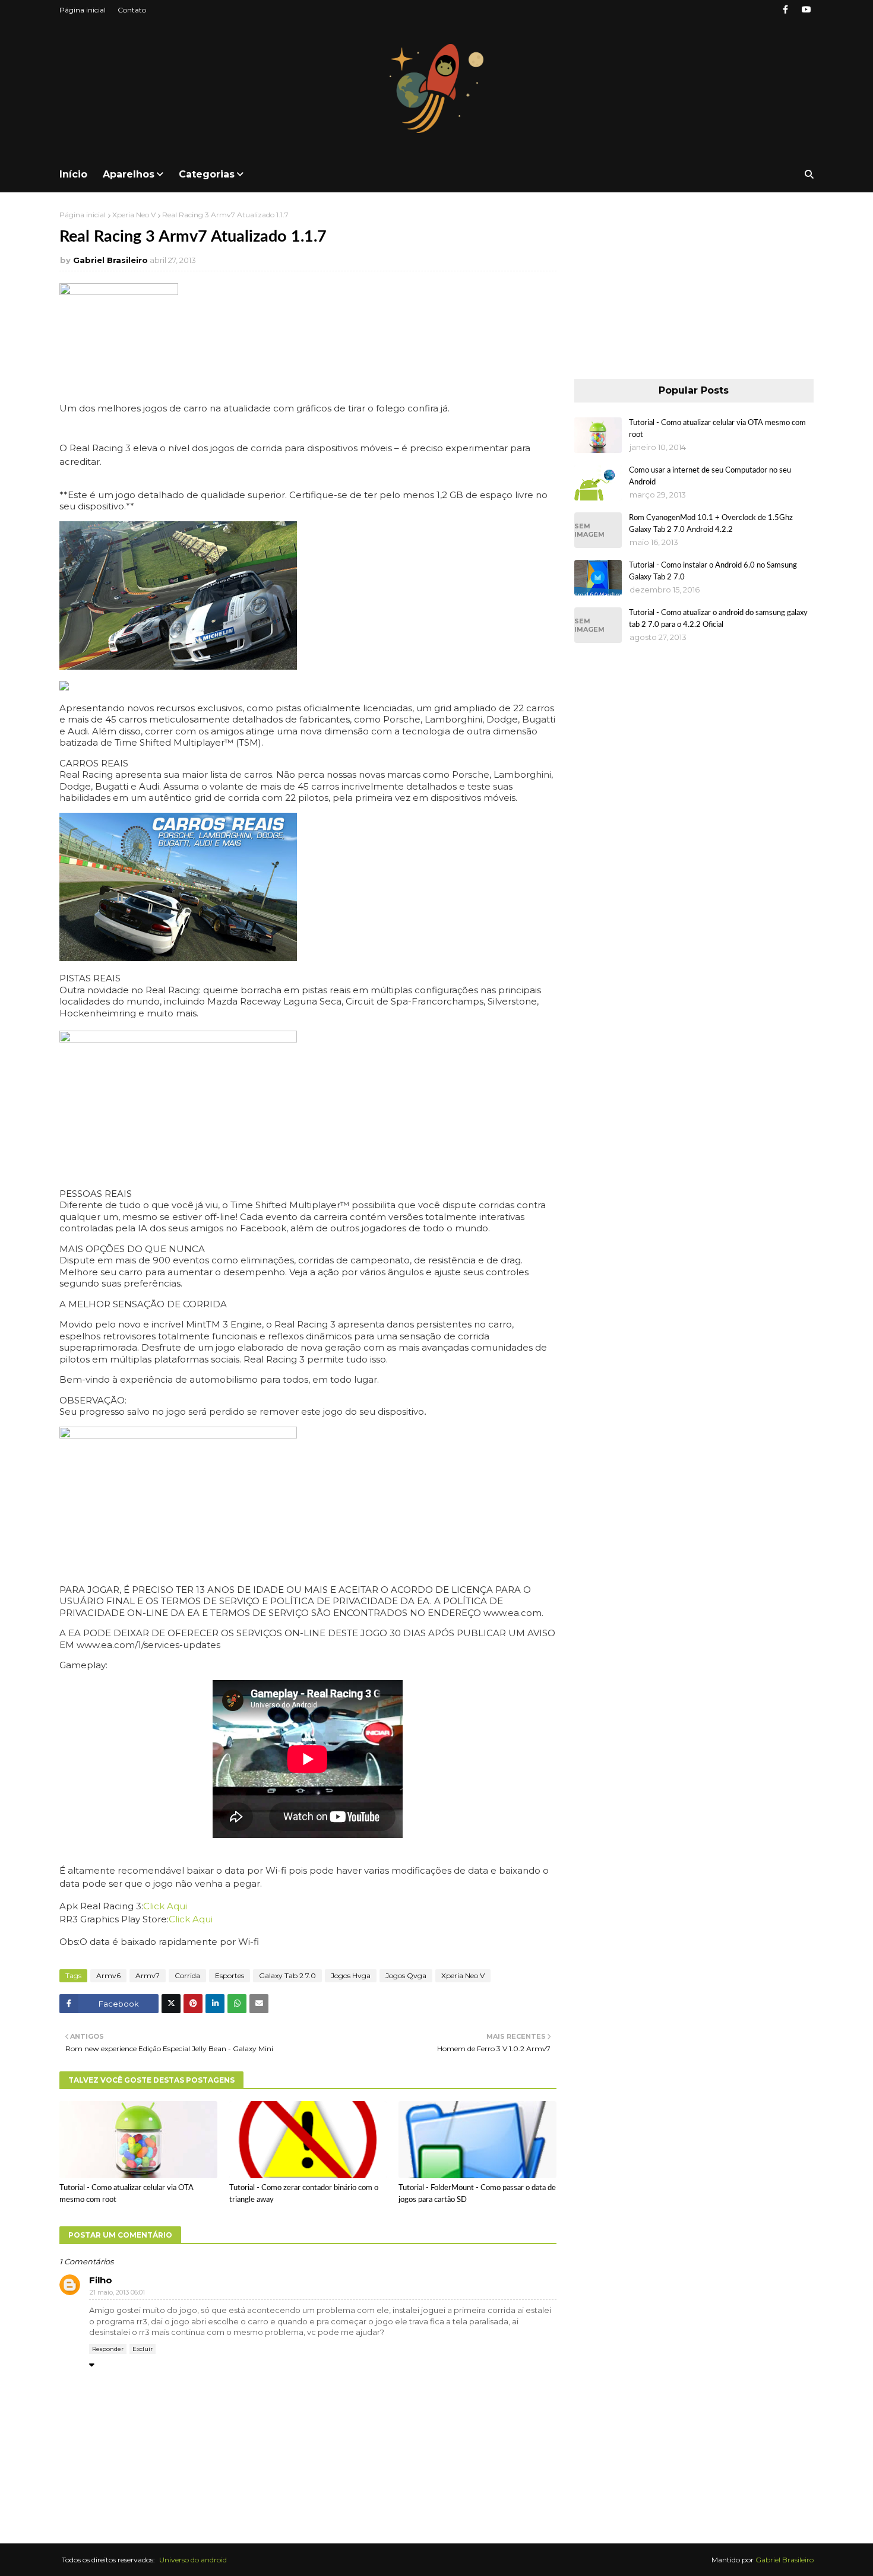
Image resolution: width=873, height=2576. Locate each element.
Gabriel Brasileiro (110, 260)
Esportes (230, 1975)
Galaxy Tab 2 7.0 (287, 1975)
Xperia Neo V (134, 215)
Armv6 (108, 1975)
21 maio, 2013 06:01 (117, 2292)
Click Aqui (165, 1906)
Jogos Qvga (406, 1975)
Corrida (187, 1975)
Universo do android (193, 2560)
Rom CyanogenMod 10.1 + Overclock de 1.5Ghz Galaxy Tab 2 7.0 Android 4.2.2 (711, 524)
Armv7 (148, 1975)
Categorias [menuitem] (207, 174)
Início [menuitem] (73, 174)
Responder (108, 2349)
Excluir (143, 2349)
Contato (132, 10)
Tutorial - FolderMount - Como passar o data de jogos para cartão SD (477, 2194)
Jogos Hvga (351, 1975)
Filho (101, 2280)
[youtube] (806, 10)
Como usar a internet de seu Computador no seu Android (710, 476)
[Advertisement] (694, 284)
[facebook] (785, 10)
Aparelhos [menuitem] (129, 174)
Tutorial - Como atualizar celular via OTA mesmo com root (126, 2194)
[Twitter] (171, 2004)
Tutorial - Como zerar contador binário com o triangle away (304, 2194)
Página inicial (83, 10)
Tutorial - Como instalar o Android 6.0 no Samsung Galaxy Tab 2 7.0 (713, 571)
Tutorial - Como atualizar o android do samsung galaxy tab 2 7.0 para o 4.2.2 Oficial (718, 619)
